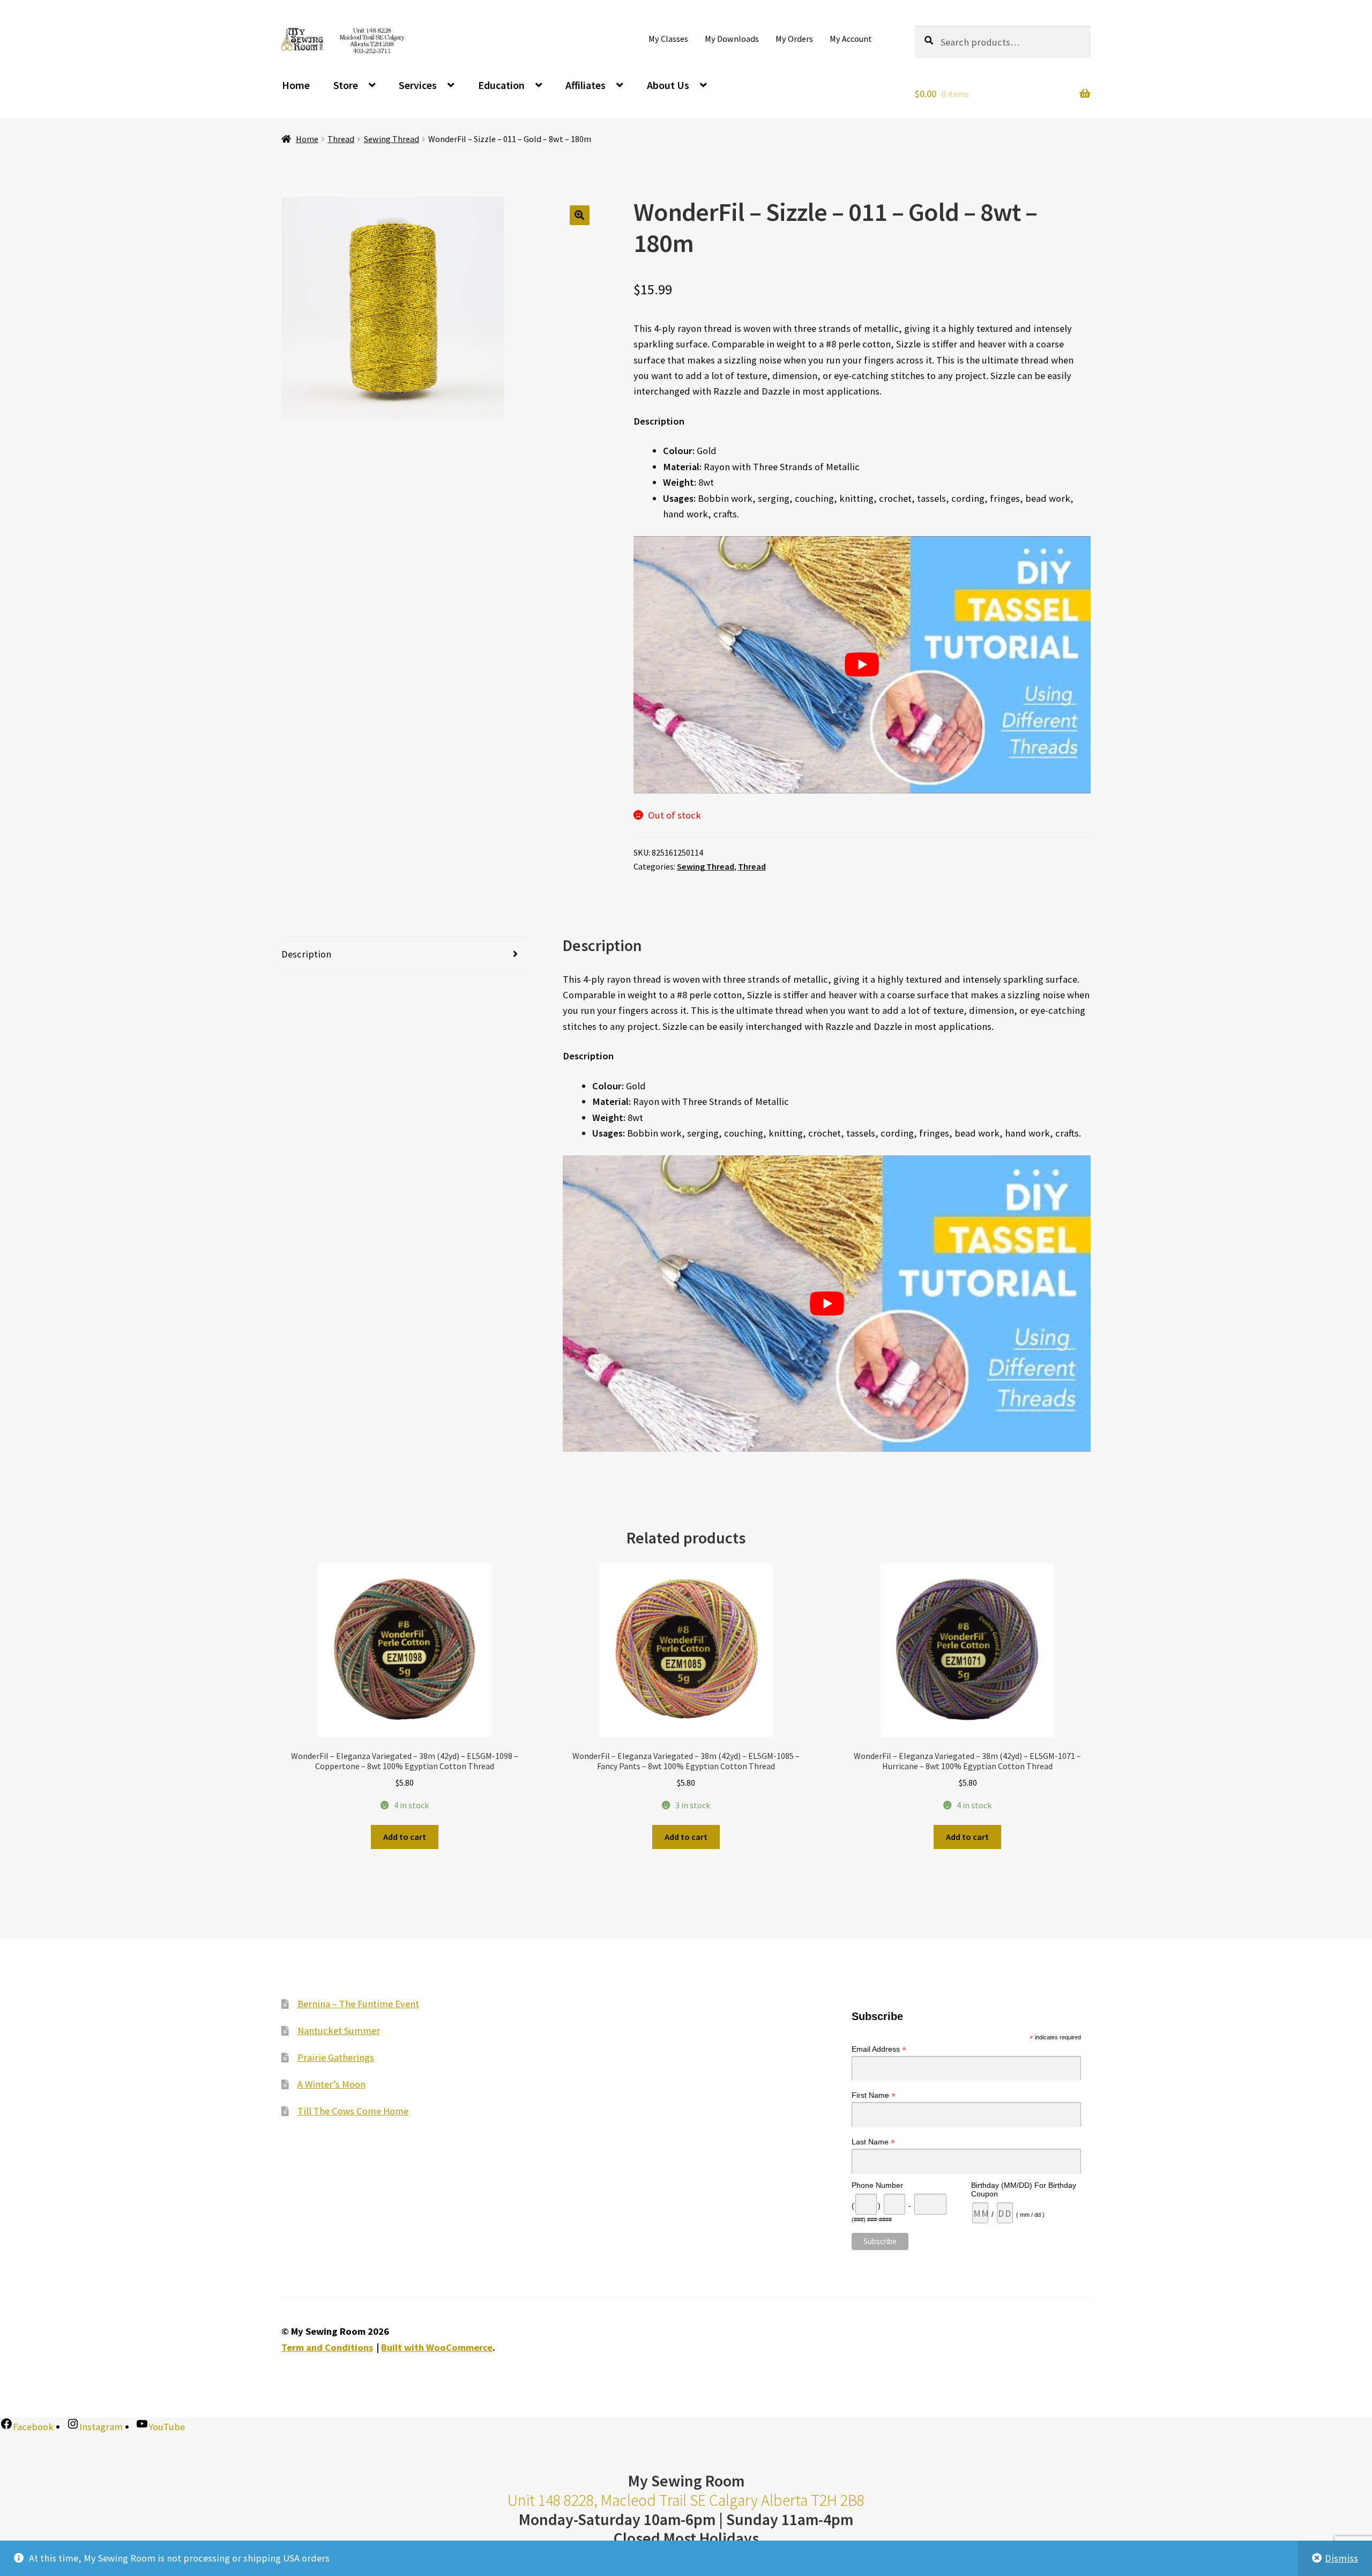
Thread (341, 139)
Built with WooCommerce (437, 2347)
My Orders (794, 39)
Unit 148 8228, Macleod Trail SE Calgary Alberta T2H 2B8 (686, 2500)
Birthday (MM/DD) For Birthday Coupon (1024, 2189)
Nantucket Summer (339, 2031)
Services (418, 85)
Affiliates (586, 85)
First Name (874, 2095)
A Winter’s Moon (331, 2084)
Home (296, 85)
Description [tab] (306, 954)
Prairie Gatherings (336, 2057)
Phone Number (877, 2185)
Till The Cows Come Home (353, 2111)
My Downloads (732, 39)
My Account (851, 39)
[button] (580, 215)
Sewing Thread (392, 139)
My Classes (668, 39)
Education (501, 85)
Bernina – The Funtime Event (358, 2004)
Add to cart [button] (405, 1837)
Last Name (873, 2142)
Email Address (879, 2049)
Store (346, 85)
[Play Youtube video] (862, 665)
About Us (668, 85)
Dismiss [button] (1341, 2558)
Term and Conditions (327, 2347)
